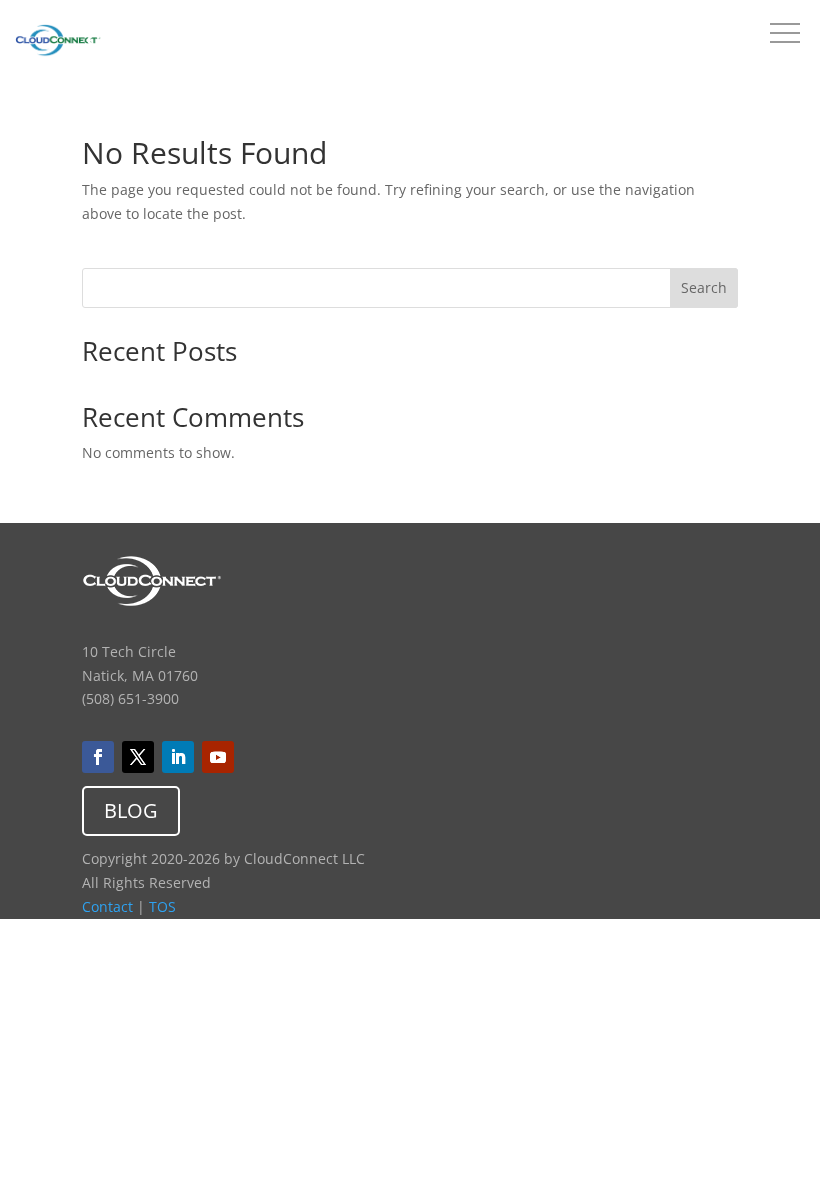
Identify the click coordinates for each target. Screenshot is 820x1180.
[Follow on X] (138, 757)
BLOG (131, 810)
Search (704, 287)
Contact (107, 906)
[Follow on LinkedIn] (178, 757)
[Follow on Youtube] (218, 757)
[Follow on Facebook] (98, 757)
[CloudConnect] (58, 44)
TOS (162, 906)
